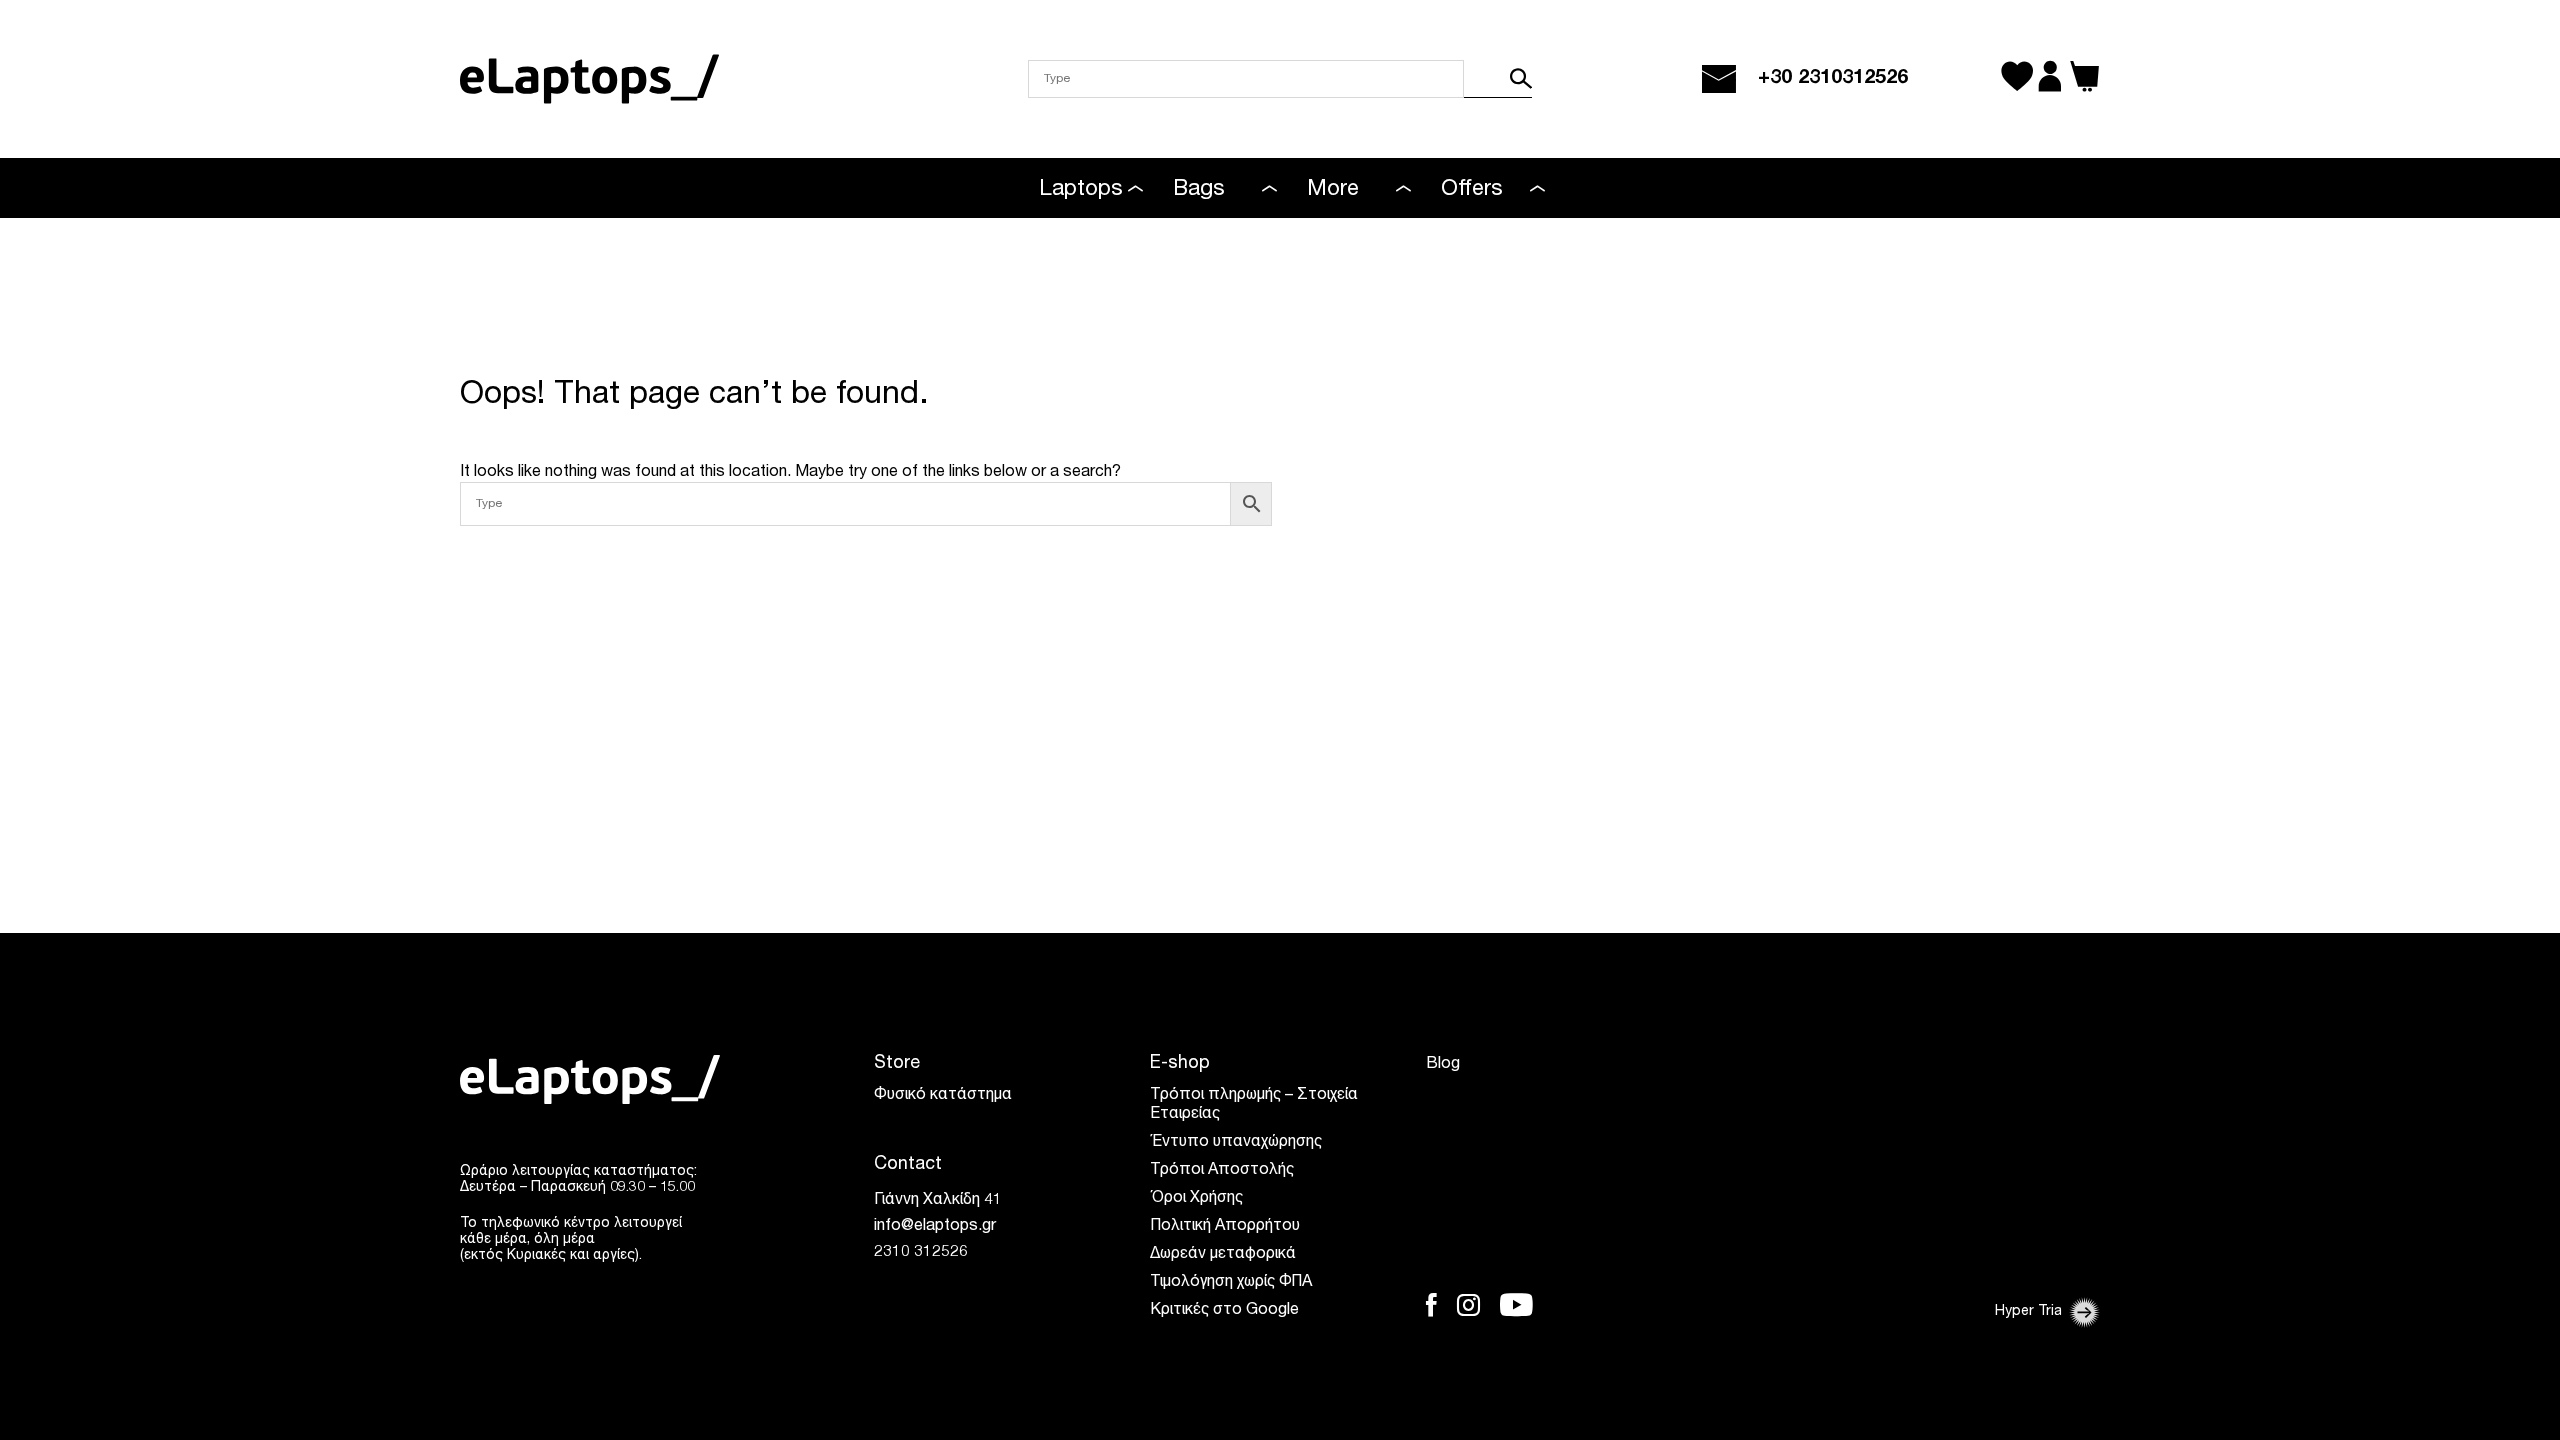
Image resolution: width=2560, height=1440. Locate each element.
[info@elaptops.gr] (1719, 79)
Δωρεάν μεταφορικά (1223, 1255)
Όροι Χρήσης (1196, 1199)
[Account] (2049, 78)
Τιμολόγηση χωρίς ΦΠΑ (1231, 1283)
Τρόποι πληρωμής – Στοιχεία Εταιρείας (1254, 1105)
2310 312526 (921, 1253)
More (1333, 190)
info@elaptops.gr (935, 1227)
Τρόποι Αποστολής (1222, 1171)
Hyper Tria (2028, 1312)
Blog (1443, 1065)
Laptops (1081, 190)
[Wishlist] (2017, 78)
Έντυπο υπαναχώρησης (1236, 1143)
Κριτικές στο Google (1224, 1311)
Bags (1199, 190)
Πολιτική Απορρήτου (1225, 1227)
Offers (1472, 190)
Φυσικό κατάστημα (943, 1096)
